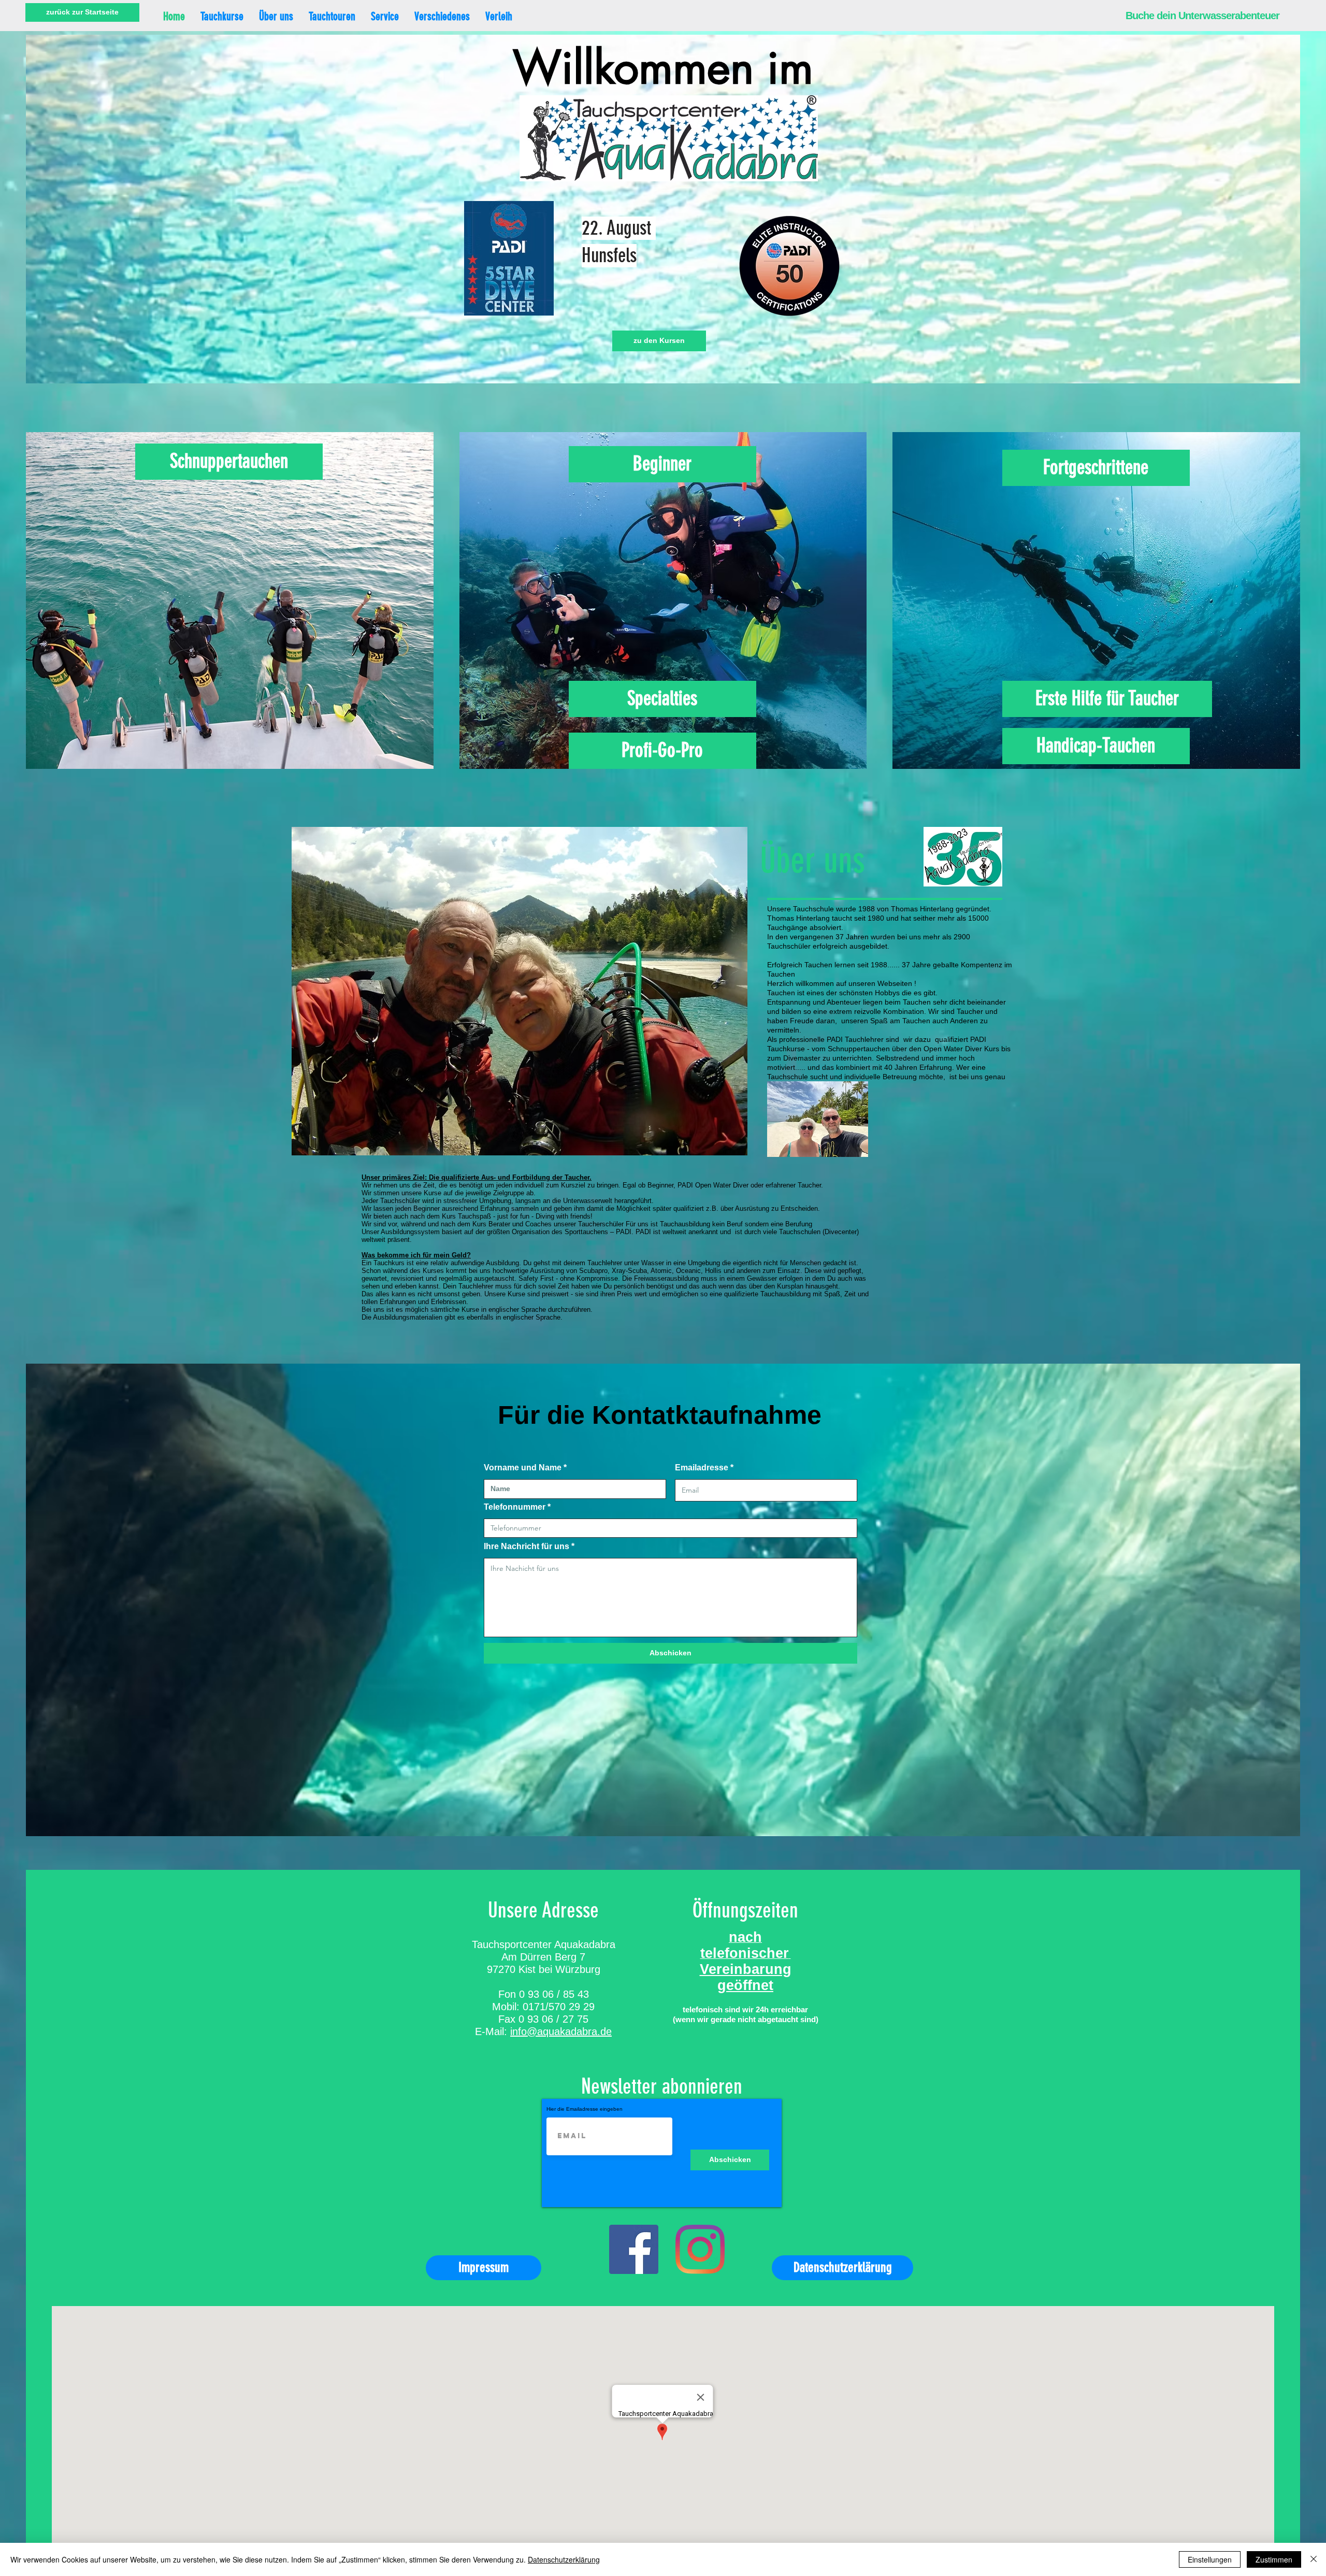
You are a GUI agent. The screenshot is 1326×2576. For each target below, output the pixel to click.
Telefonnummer (515, 1507)
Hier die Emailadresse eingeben (585, 2109)
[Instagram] (700, 2249)
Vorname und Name (523, 1468)
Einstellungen (1210, 2559)
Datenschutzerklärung (564, 2559)
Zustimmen (1274, 2559)
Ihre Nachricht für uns (528, 1547)
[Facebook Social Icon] (634, 2249)
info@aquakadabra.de (561, 2031)
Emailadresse (702, 1468)
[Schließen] (1314, 2559)
